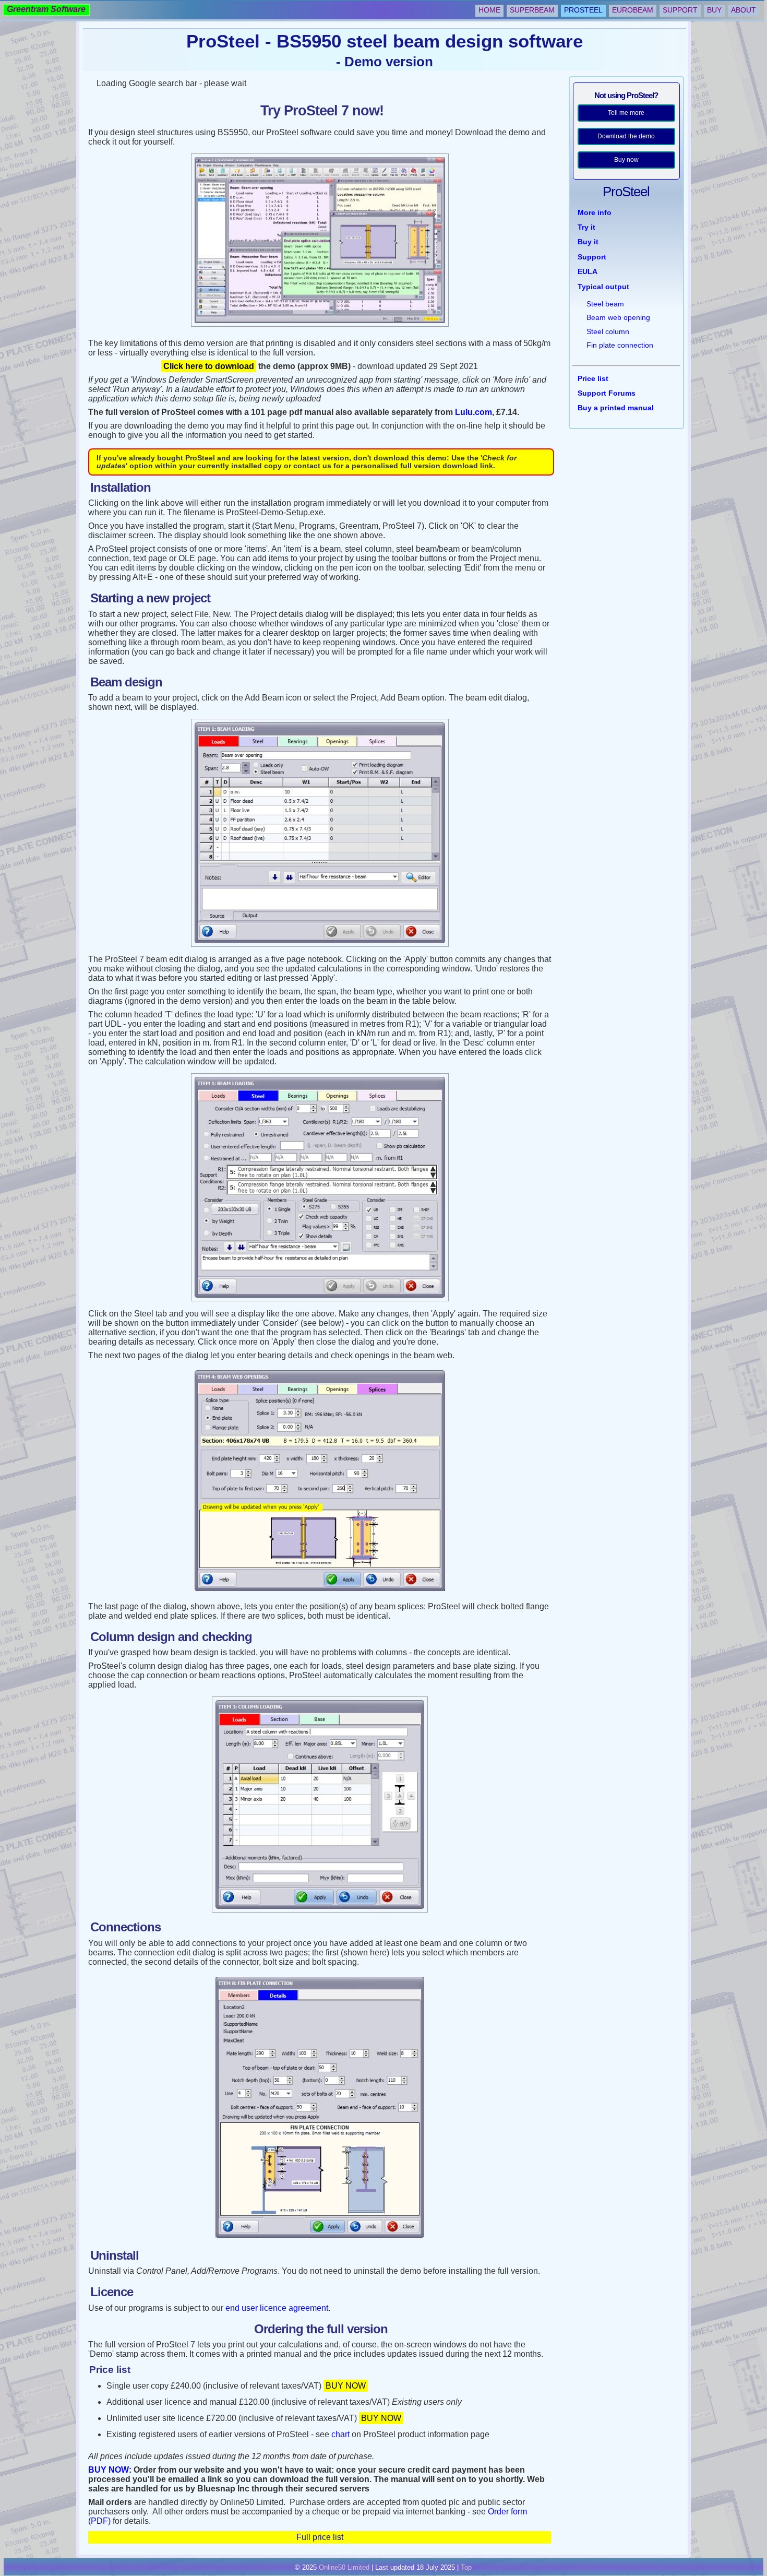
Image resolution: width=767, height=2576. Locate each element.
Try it (586, 227)
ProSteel (583, 10)
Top (466, 2567)
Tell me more (626, 113)
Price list (593, 378)
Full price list (320, 2537)
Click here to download (209, 366)
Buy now (626, 160)
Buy (714, 10)
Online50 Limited (344, 2567)
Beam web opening (618, 317)
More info (595, 212)
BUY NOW (346, 2386)
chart (340, 2434)
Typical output (603, 287)
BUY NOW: (110, 2470)
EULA (588, 271)
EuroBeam (633, 10)
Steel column (608, 331)
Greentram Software (46, 9)
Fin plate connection (620, 345)
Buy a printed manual (616, 408)
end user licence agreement (277, 2308)
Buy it (588, 242)
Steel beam (605, 304)
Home (489, 10)
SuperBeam (532, 10)
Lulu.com (474, 412)
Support (680, 10)
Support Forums (607, 393)
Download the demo (626, 136)
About (744, 10)
